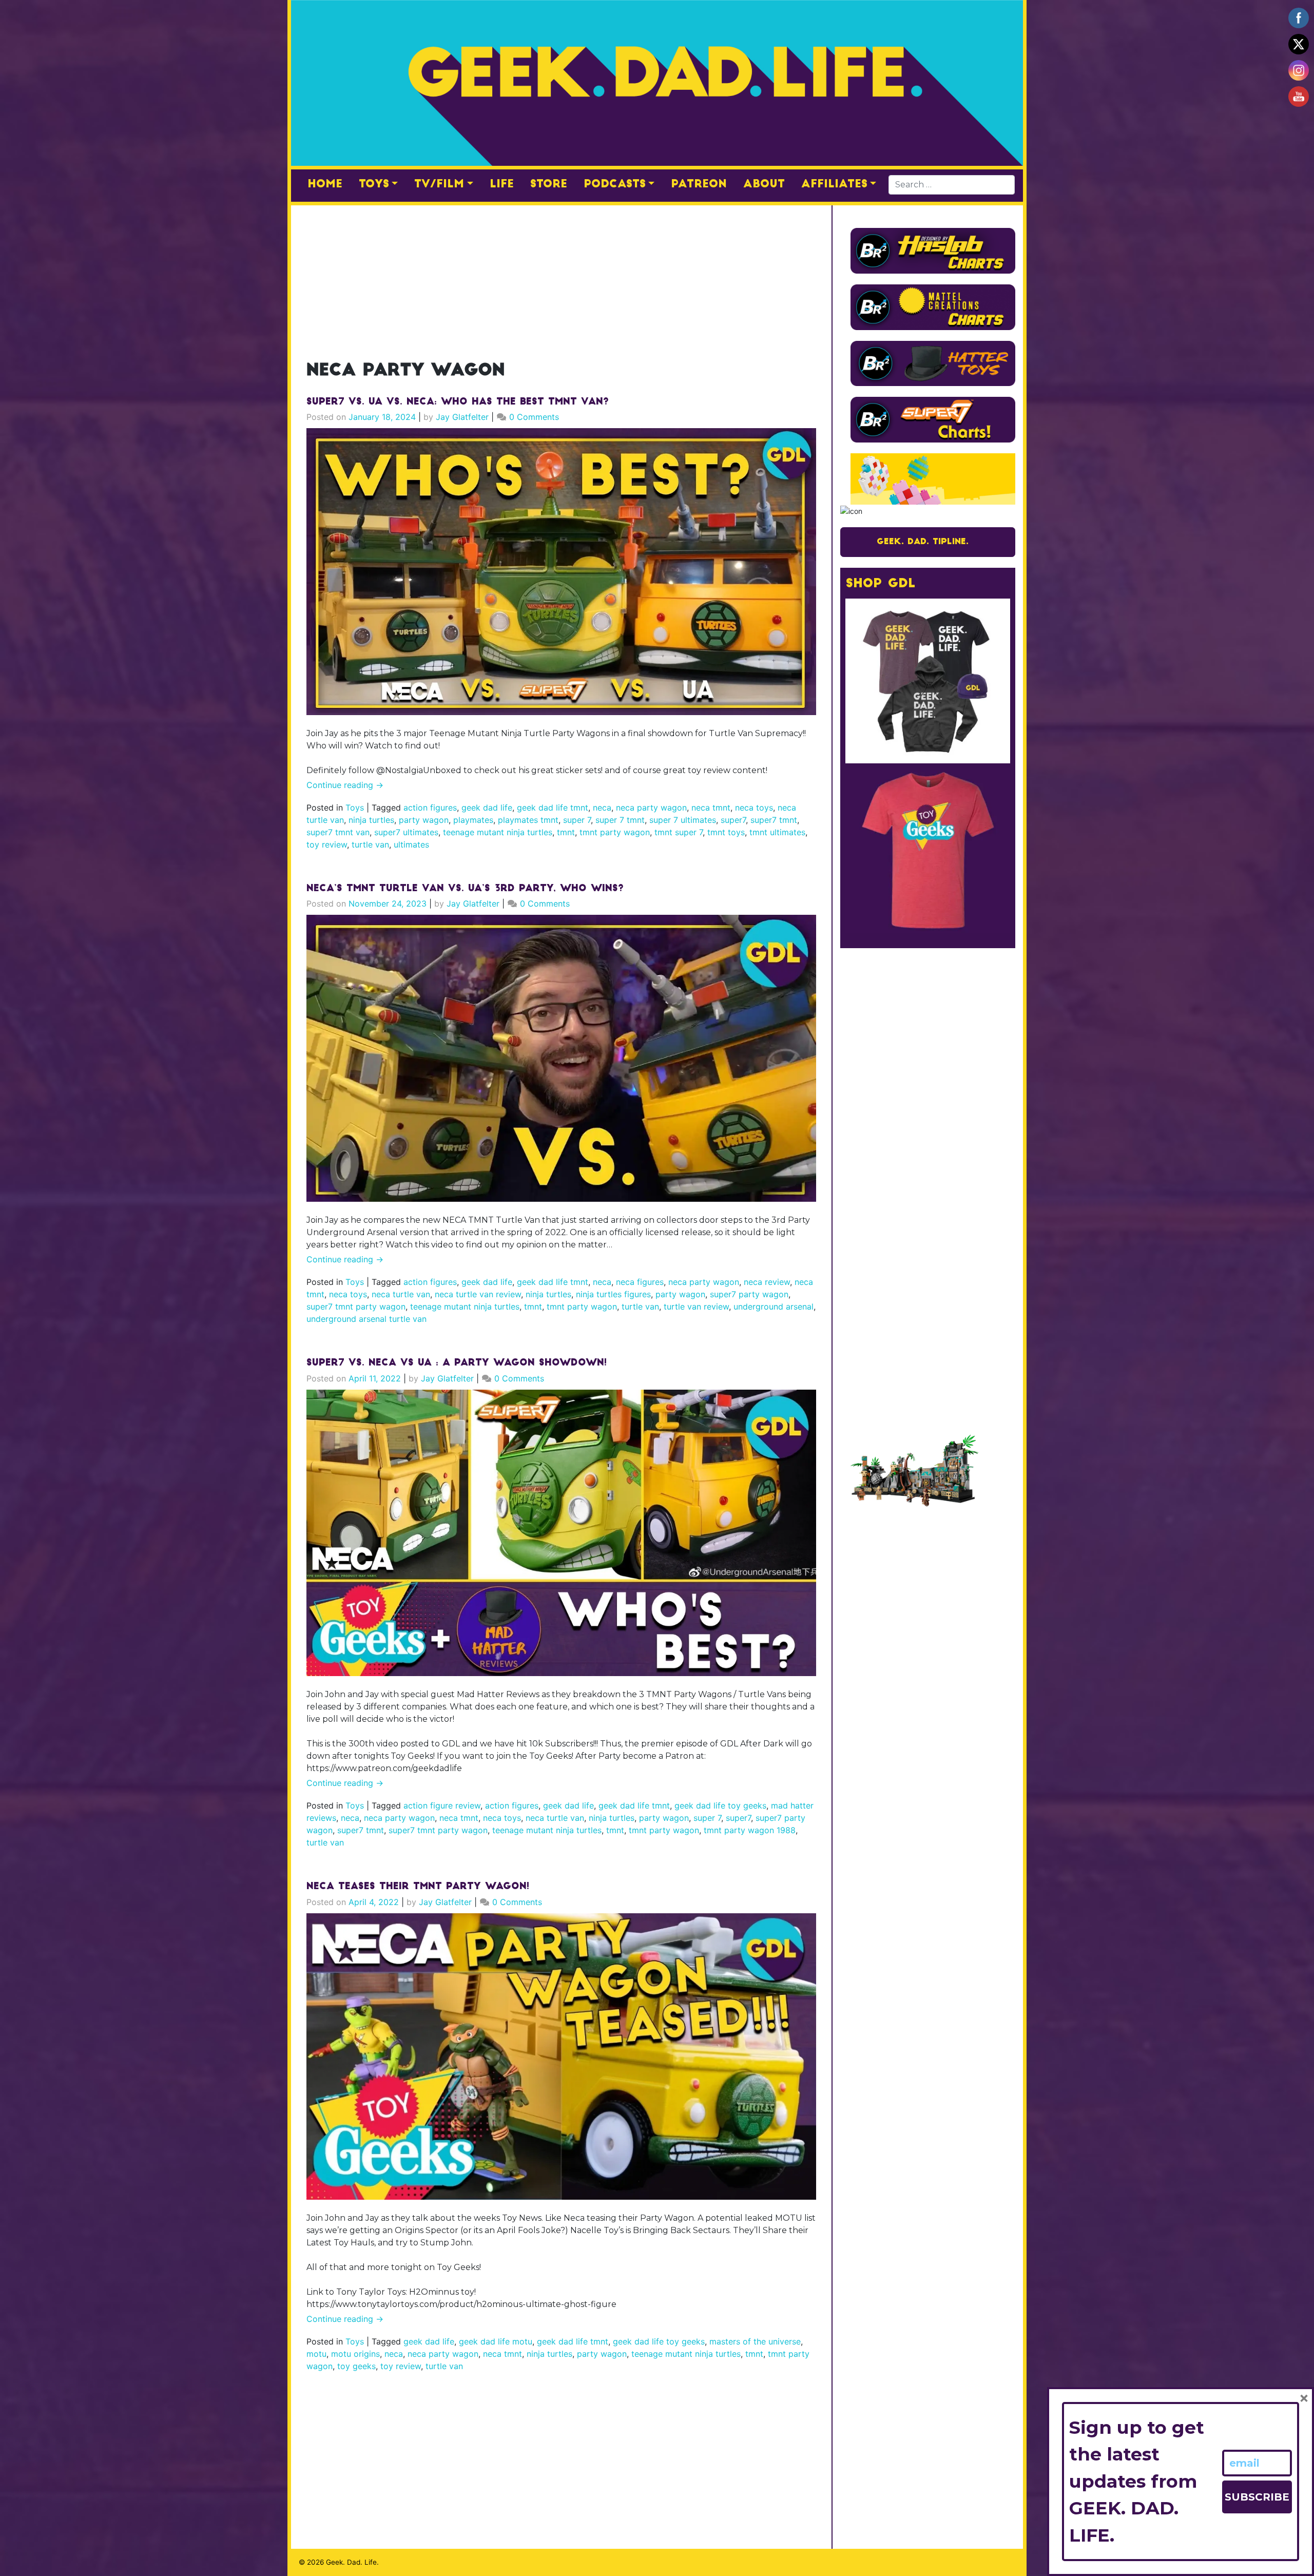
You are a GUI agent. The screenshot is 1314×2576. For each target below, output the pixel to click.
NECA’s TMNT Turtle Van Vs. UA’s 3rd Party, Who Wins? (465, 889)
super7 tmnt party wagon (356, 1306)
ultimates (411, 844)
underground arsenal (774, 1306)
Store (549, 185)
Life (502, 185)
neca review (767, 1282)
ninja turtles (371, 820)
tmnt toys (726, 832)
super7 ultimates (406, 832)
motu (316, 2354)
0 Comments (534, 417)
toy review (327, 844)
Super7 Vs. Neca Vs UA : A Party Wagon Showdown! (457, 1363)
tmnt (566, 832)
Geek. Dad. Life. (352, 2562)
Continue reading (345, 785)
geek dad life (487, 808)
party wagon (424, 820)
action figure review (442, 1805)
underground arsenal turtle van (366, 1319)
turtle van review (696, 1306)
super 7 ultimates (683, 820)
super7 (733, 820)
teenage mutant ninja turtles (498, 832)
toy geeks (356, 2366)
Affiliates (834, 185)
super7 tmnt (774, 820)
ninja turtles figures (613, 1294)
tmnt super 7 (679, 832)
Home (325, 185)
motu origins (355, 2354)
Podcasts (615, 185)
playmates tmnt (528, 820)
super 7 (577, 820)
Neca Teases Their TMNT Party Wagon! (418, 1887)
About (764, 185)
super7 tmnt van (338, 832)
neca (602, 808)
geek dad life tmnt (553, 808)
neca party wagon (651, 808)
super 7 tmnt (620, 820)
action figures (430, 808)
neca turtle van (401, 1294)
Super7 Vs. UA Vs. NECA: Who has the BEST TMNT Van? (458, 402)
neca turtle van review (478, 1294)
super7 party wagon (749, 1294)
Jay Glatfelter (462, 417)
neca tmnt (711, 808)
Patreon (699, 185)
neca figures (640, 1282)
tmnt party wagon (615, 832)
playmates (473, 820)
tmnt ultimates (777, 832)
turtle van (370, 844)
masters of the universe (755, 2341)
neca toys (754, 808)
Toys (374, 185)
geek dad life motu (496, 2341)
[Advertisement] (561, 277)
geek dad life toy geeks (720, 1805)
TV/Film (439, 185)
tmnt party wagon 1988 (750, 1830)
